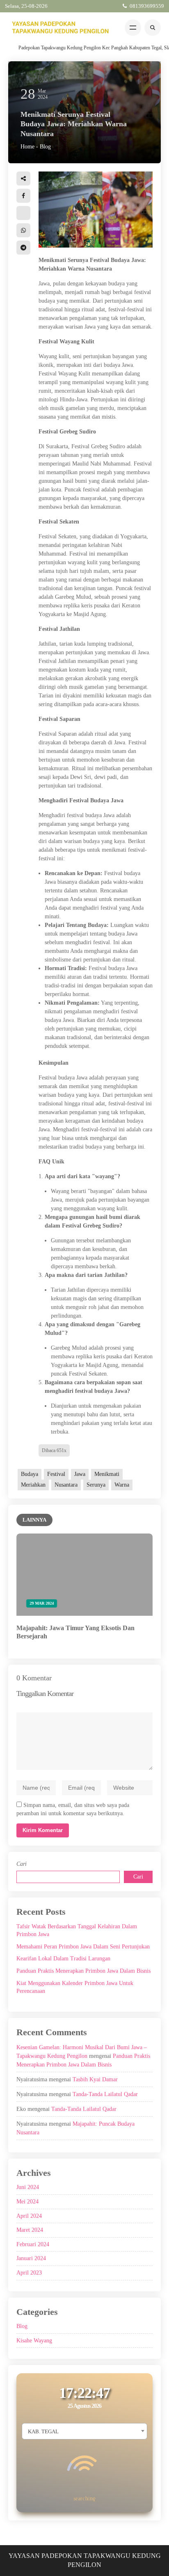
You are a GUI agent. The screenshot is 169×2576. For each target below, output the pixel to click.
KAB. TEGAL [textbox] (43, 2431)
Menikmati (107, 1474)
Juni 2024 (28, 2187)
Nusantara (66, 1485)
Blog (45, 147)
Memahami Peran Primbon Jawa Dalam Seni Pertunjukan (83, 1947)
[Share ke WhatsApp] (23, 230)
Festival (56, 1474)
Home (27, 147)
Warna (122, 1485)
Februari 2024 (33, 2244)
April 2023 (29, 2273)
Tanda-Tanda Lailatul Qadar (105, 2094)
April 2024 (29, 2216)
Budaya (30, 1474)
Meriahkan (33, 1485)
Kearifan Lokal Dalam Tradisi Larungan (63, 1959)
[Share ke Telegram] (23, 248)
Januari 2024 (31, 2258)
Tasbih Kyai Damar (95, 2079)
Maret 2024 (30, 2230)
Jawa (80, 1474)
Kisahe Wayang (34, 2341)
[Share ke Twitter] (23, 213)
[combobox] (84, 2431)
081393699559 (147, 6)
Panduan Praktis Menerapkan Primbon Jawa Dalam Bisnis (83, 1971)
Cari (22, 1864)
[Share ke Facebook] (23, 196)
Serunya (96, 1485)
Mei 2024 (27, 2202)
